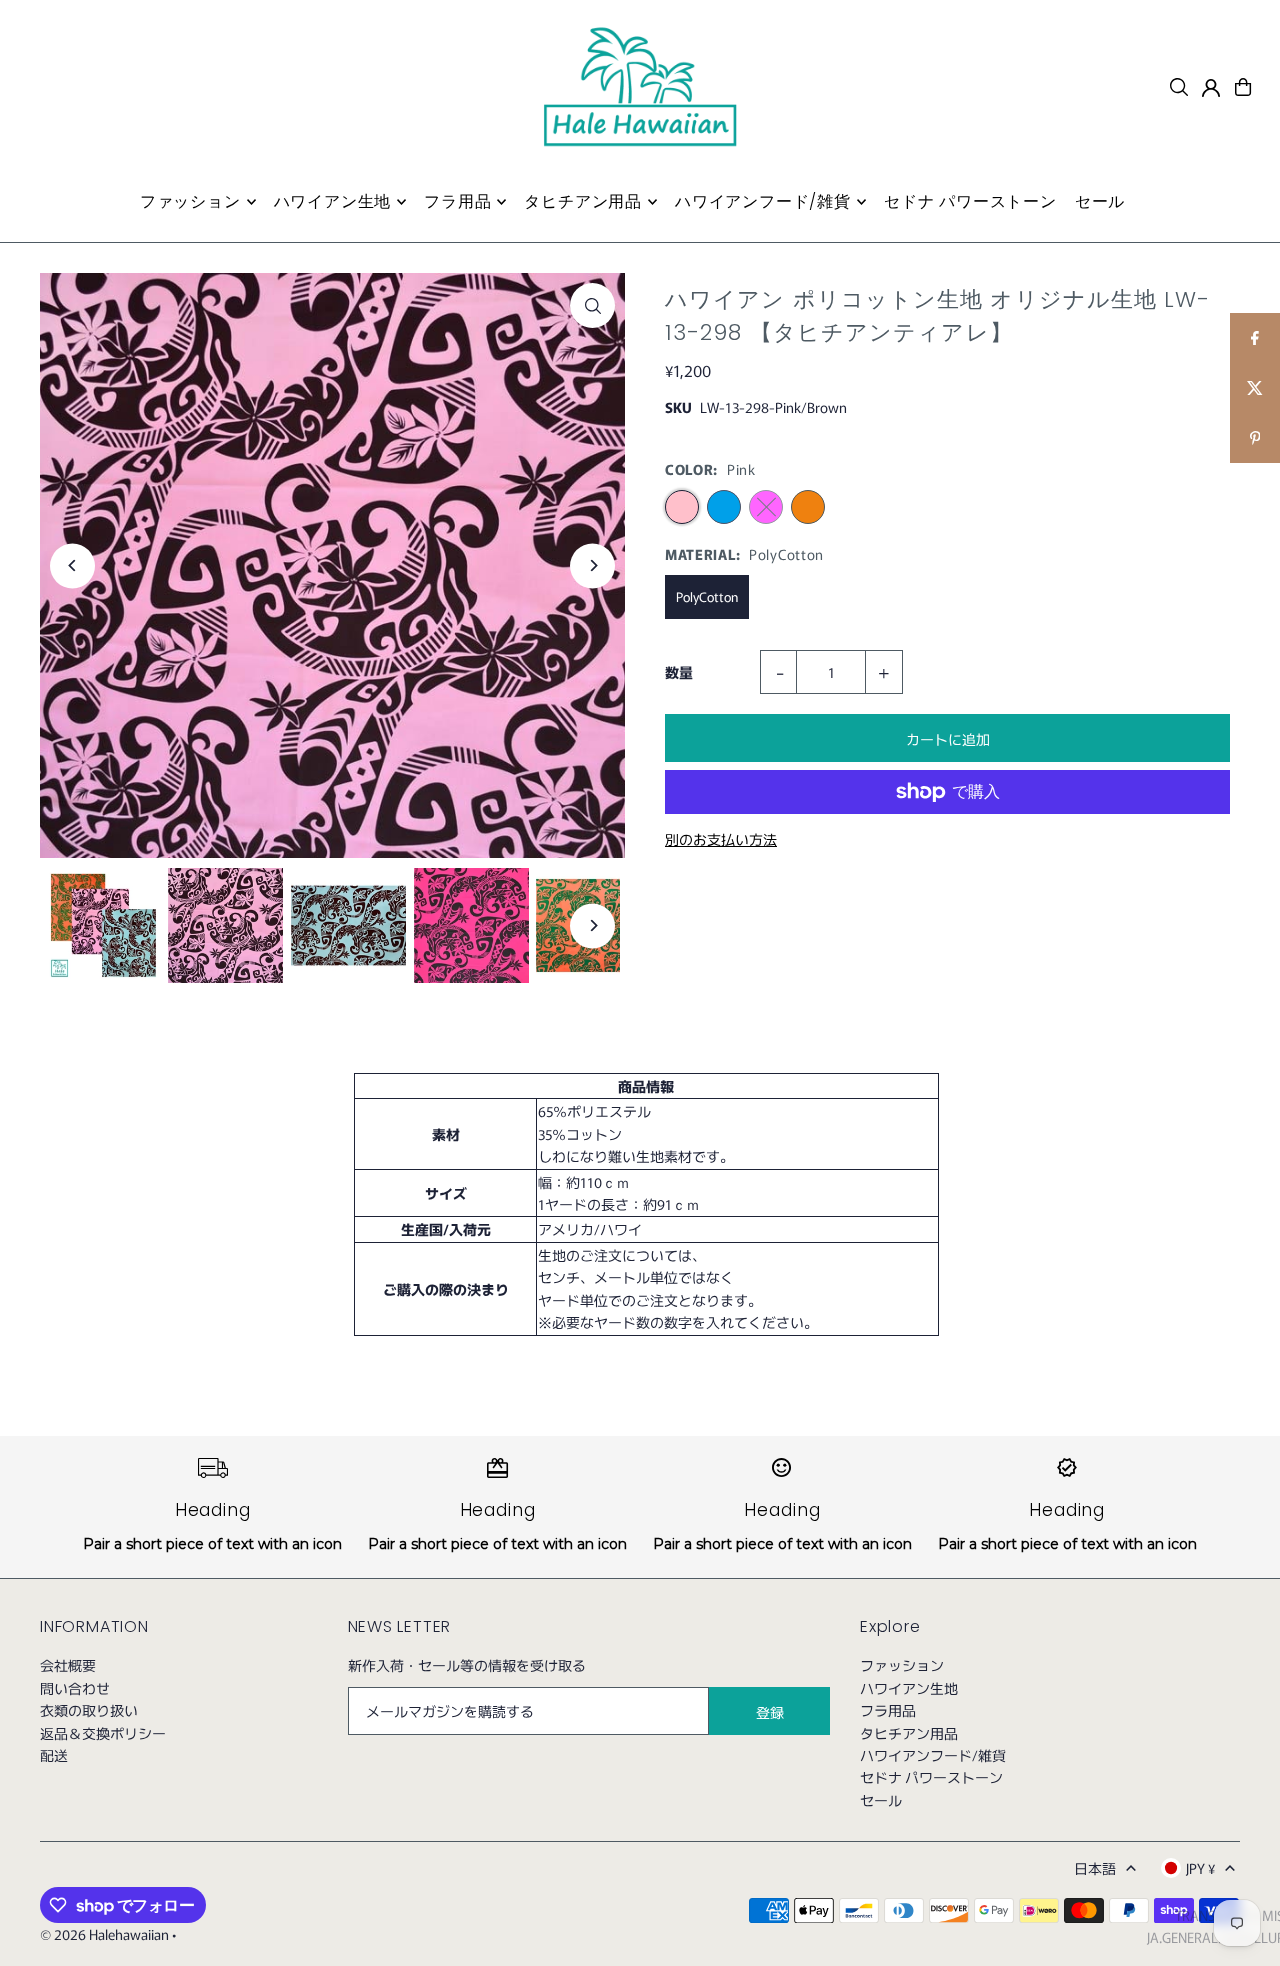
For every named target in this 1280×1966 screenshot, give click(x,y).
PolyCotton (707, 596)
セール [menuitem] (1100, 201)
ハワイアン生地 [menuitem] (333, 201)
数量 (679, 672)
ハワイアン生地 (909, 1688)
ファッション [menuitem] (190, 201)
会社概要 (68, 1665)
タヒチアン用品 (909, 1733)
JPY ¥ (1200, 1868)
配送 (54, 1755)
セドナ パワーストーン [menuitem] (970, 201)
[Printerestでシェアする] (1255, 438)
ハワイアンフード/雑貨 (933, 1755)
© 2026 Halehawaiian (104, 1934)
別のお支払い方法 (721, 839)
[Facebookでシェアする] (1255, 338)
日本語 (1095, 1868)
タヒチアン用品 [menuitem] (583, 201)
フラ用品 (888, 1710)
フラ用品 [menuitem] (457, 201)
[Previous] (72, 565)
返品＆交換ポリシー (103, 1733)
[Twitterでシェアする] (1255, 388)
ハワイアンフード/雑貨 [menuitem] (763, 201)
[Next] (592, 565)
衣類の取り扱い (89, 1710)
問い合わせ (75, 1688)
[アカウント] (1211, 88)
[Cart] (1243, 87)
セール (881, 1800)
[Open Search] (1179, 87)
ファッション (902, 1665)
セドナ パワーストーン (931, 1777)
